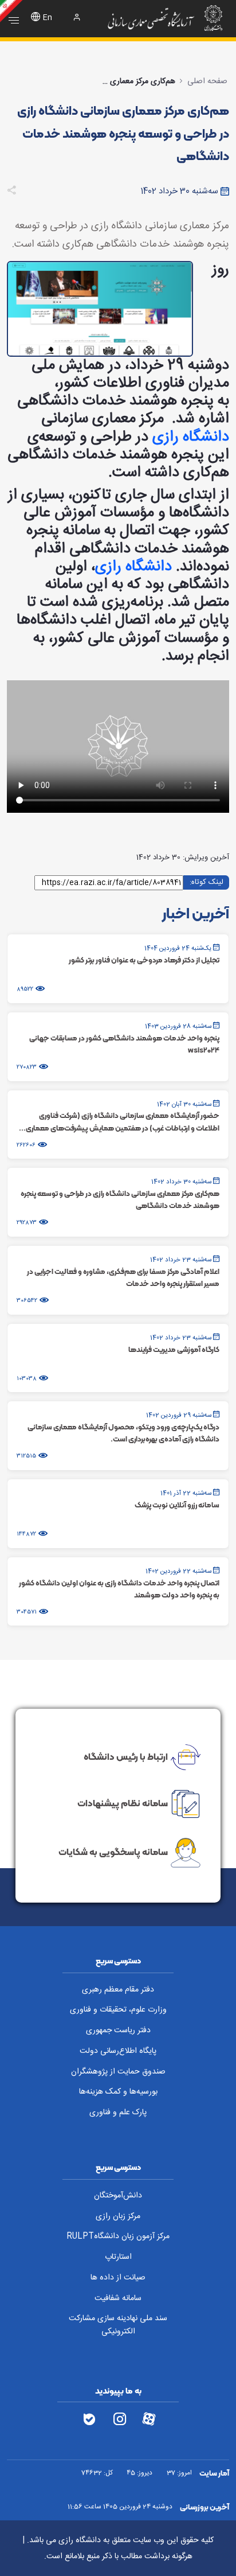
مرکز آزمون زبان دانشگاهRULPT (118, 2236)
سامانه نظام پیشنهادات (123, 1803)
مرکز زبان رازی (118, 2216)
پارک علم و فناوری (118, 2113)
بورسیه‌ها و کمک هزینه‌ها (118, 2092)
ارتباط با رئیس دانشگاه (126, 1756)
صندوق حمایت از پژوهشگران (118, 2072)
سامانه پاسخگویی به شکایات (113, 1852)
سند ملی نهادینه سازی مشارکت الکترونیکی (118, 2325)
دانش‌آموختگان (118, 2196)
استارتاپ (118, 2257)
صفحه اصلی (207, 81)
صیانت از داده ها (118, 2278)
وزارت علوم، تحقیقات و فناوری (118, 2010)
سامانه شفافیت (118, 2298)
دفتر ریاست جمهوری (118, 2031)
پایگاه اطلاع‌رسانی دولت (118, 2051)
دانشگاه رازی (191, 437)
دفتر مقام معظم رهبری (118, 1990)
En (48, 18)
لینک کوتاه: (206, 882)
